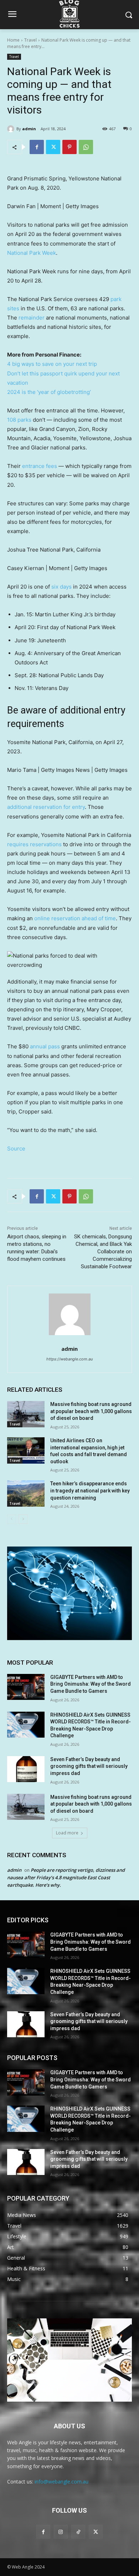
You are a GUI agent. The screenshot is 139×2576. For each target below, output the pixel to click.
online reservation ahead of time (75, 918)
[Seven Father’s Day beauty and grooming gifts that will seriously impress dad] (26, 1769)
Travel (30, 40)
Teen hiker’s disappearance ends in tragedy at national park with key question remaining (90, 1490)
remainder (32, 318)
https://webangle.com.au (69, 1359)
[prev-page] (12, 1519)
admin (29, 129)
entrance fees (40, 466)
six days (61, 587)
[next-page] (23, 1519)
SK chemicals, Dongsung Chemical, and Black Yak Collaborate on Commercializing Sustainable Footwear (103, 1252)
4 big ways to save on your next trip (52, 364)
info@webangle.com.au (61, 2482)
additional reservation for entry (46, 807)
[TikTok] (78, 2532)
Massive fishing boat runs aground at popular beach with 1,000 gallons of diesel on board (91, 1411)
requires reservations (34, 844)
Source (16, 1149)
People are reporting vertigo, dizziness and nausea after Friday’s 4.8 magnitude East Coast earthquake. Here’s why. (66, 1877)
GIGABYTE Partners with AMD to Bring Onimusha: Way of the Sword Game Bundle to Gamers (91, 1684)
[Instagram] (61, 2532)
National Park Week (32, 253)
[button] (69, 960)
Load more (67, 1833)
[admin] (12, 129)
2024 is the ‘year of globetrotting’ (49, 392)
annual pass (45, 1046)
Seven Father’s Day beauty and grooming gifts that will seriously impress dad (89, 1766)
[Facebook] (37, 147)
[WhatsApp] (86, 147)
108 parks (19, 420)
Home (13, 40)
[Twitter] (53, 147)
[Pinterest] (69, 147)
